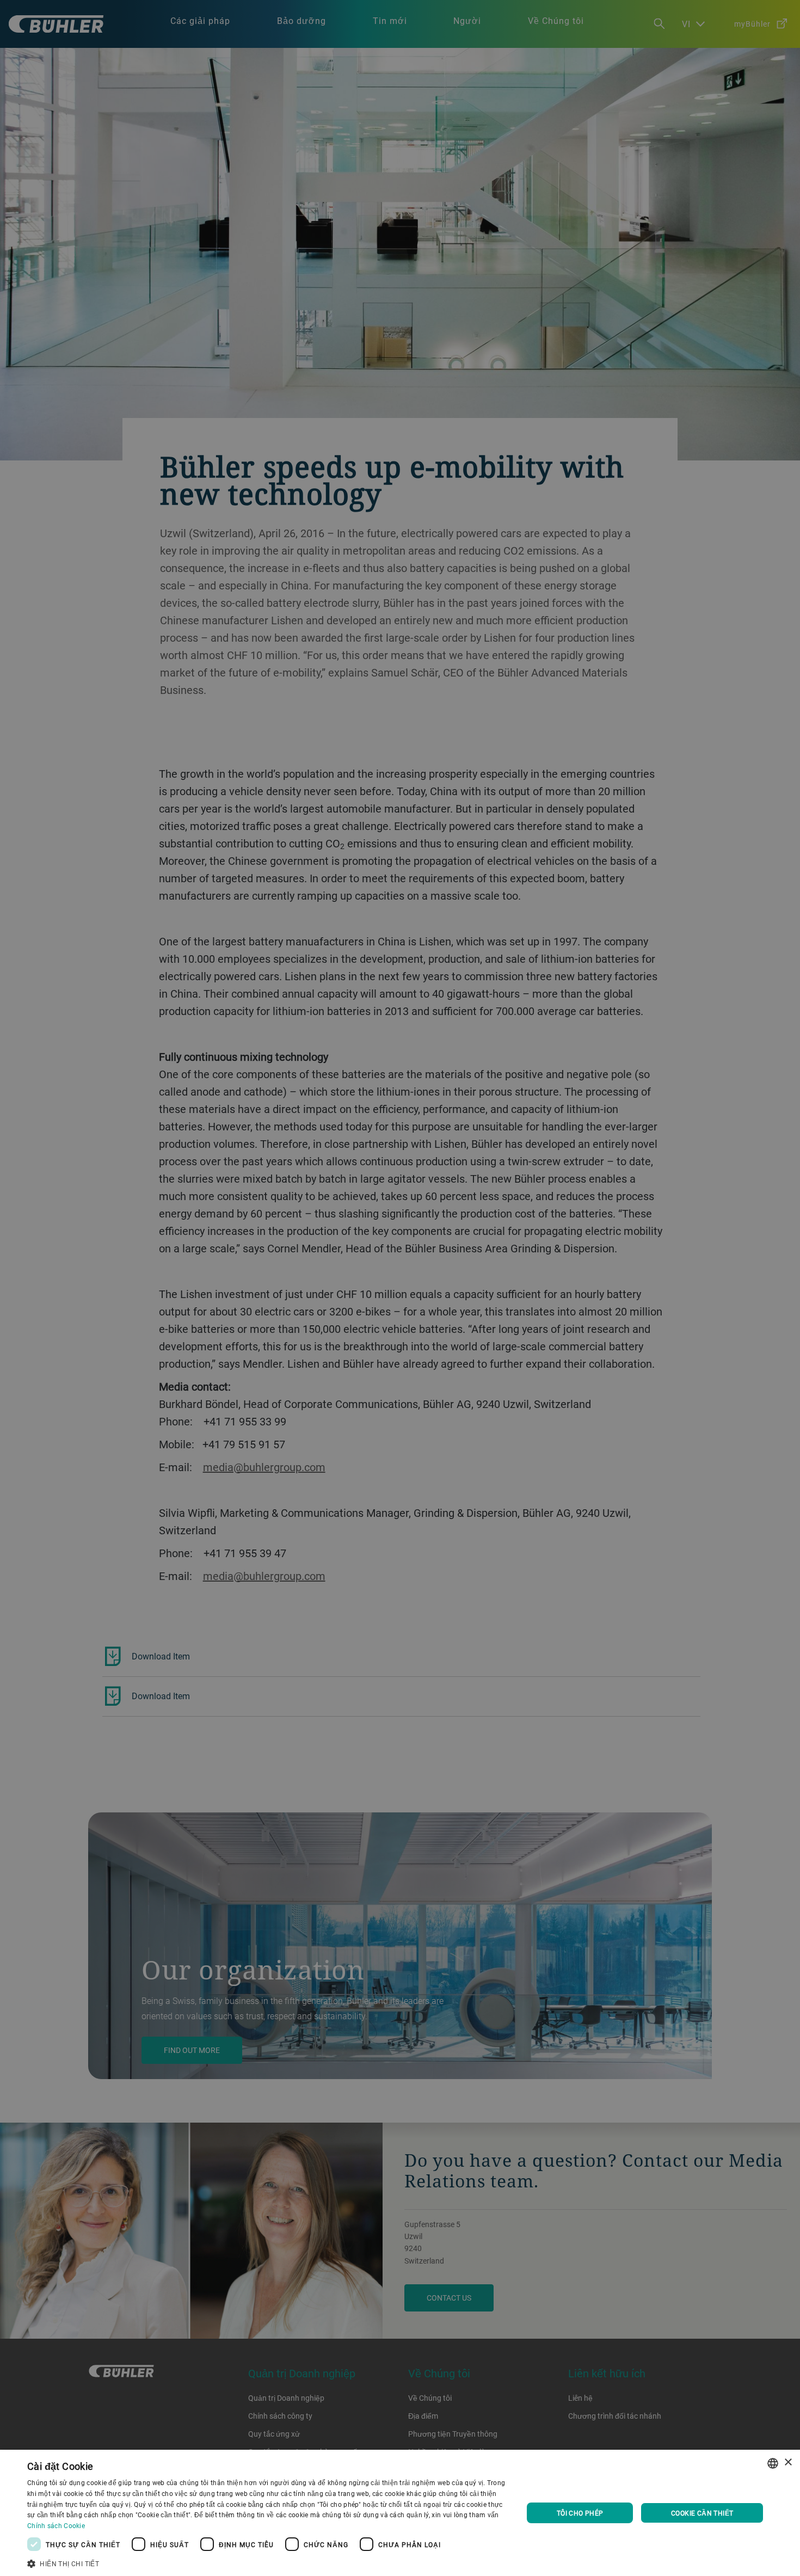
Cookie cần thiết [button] (702, 2513)
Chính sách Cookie (56, 2525)
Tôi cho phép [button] (580, 2513)
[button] (268, 2562)
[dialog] (400, 2513)
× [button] (788, 2463)
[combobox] (773, 2463)
